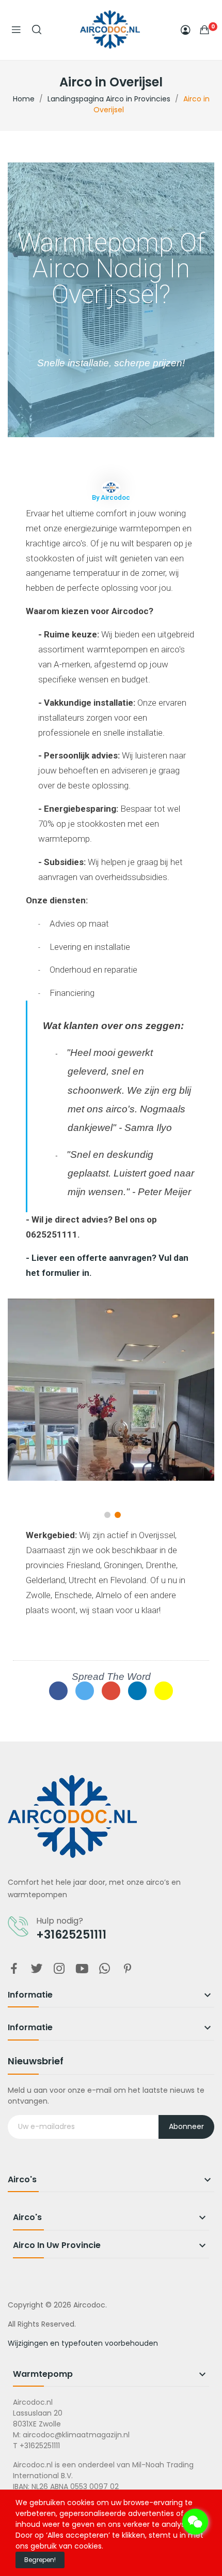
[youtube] (82, 1969)
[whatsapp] (105, 1969)
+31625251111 (71, 1935)
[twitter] (37, 1969)
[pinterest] (128, 1969)
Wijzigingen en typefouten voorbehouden (83, 2343)
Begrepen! (40, 2560)
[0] (204, 29)
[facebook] (14, 1969)
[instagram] (59, 1969)
